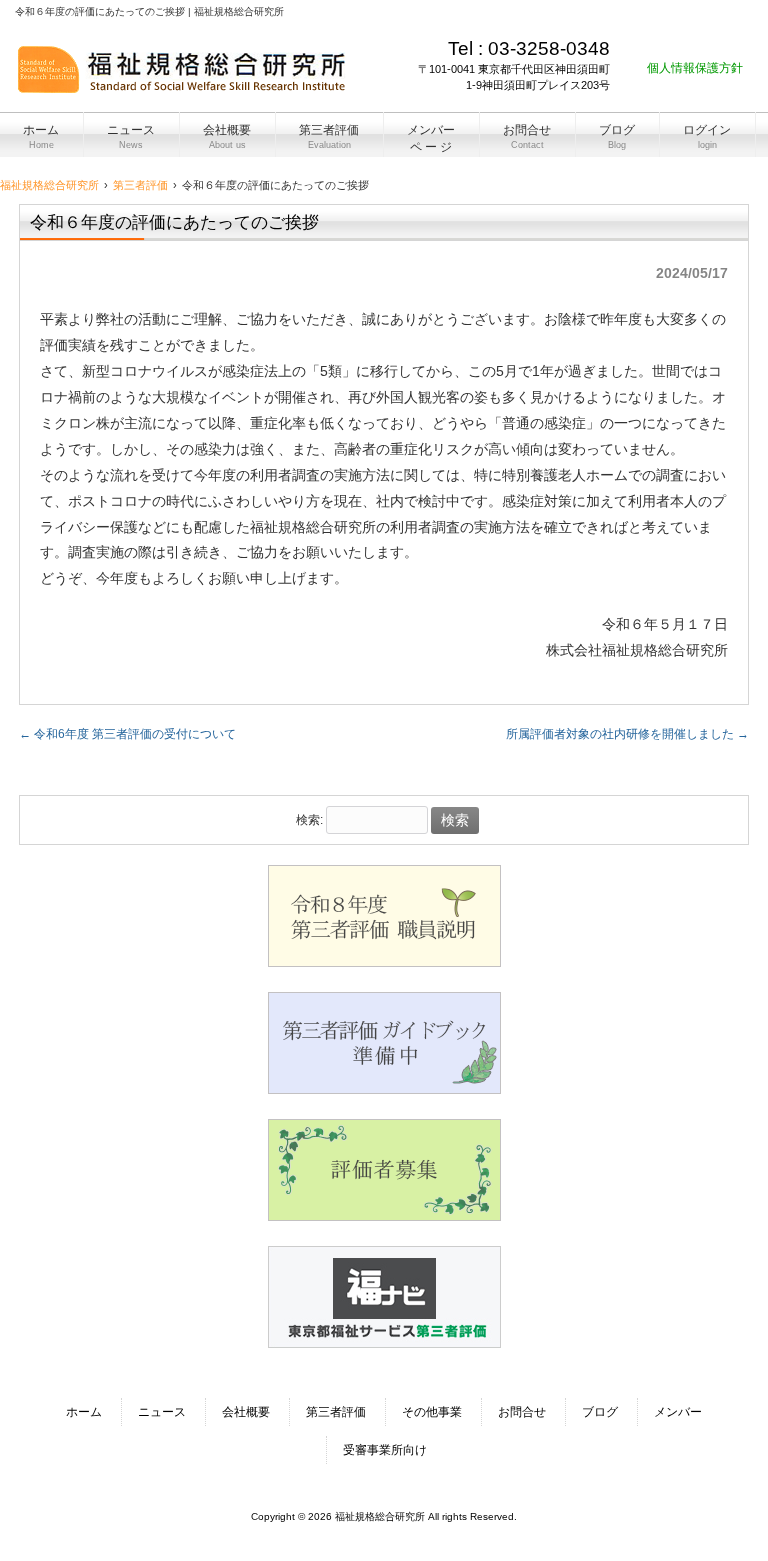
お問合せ (522, 1412)
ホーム (84, 1412)
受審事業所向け (385, 1450)
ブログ (600, 1412)
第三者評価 (336, 1412)
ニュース (162, 1412)
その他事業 (432, 1412)
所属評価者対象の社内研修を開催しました (627, 734)
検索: (309, 821)
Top (720, 1513)
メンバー (678, 1412)
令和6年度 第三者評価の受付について (127, 734)
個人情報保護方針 (695, 68)
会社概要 (246, 1412)
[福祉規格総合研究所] (182, 86)
